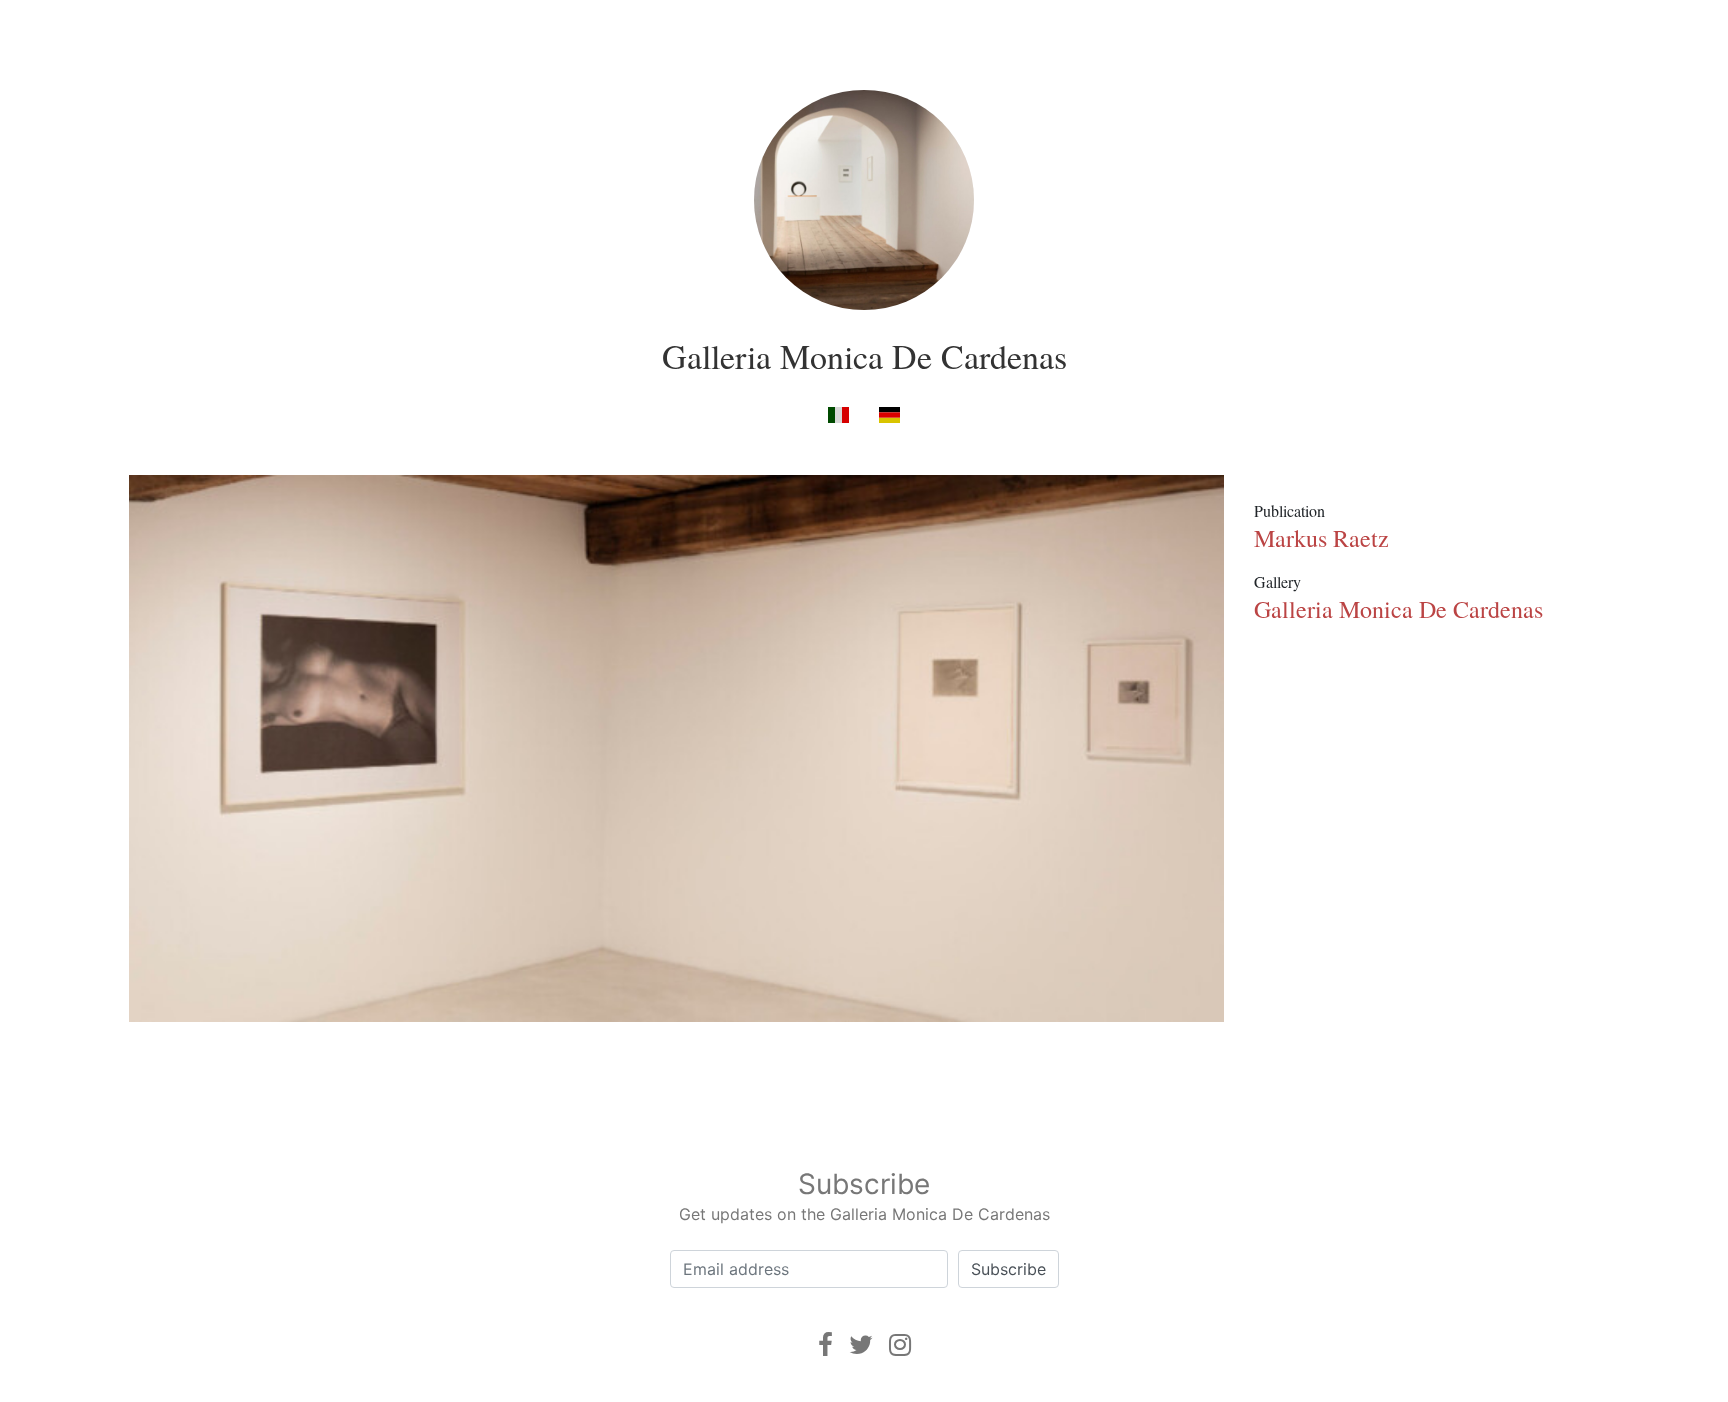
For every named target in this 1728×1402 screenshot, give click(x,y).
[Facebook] (825, 1344)
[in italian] (838, 413)
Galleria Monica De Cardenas (864, 356)
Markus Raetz (1321, 538)
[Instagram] (900, 1344)
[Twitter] (861, 1344)
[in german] (889, 413)
